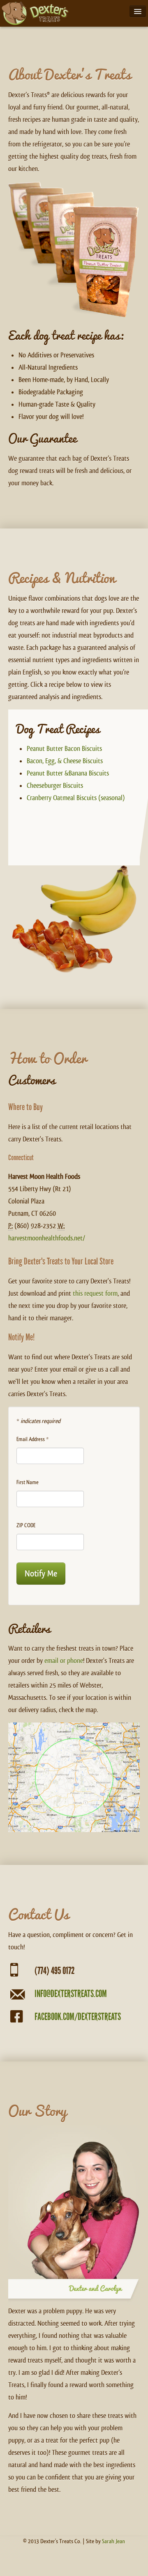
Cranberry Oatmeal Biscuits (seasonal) (76, 798)
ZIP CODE (26, 1525)
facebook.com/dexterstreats (78, 2017)
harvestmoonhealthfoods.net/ (47, 1238)
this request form (95, 1294)
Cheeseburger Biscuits (55, 786)
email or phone (64, 1661)
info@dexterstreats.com (71, 1994)
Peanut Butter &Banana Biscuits (68, 773)
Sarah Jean (113, 2541)
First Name (28, 1482)
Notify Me (41, 1573)
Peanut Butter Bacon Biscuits (64, 749)
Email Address (32, 1439)
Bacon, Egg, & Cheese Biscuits (65, 761)
